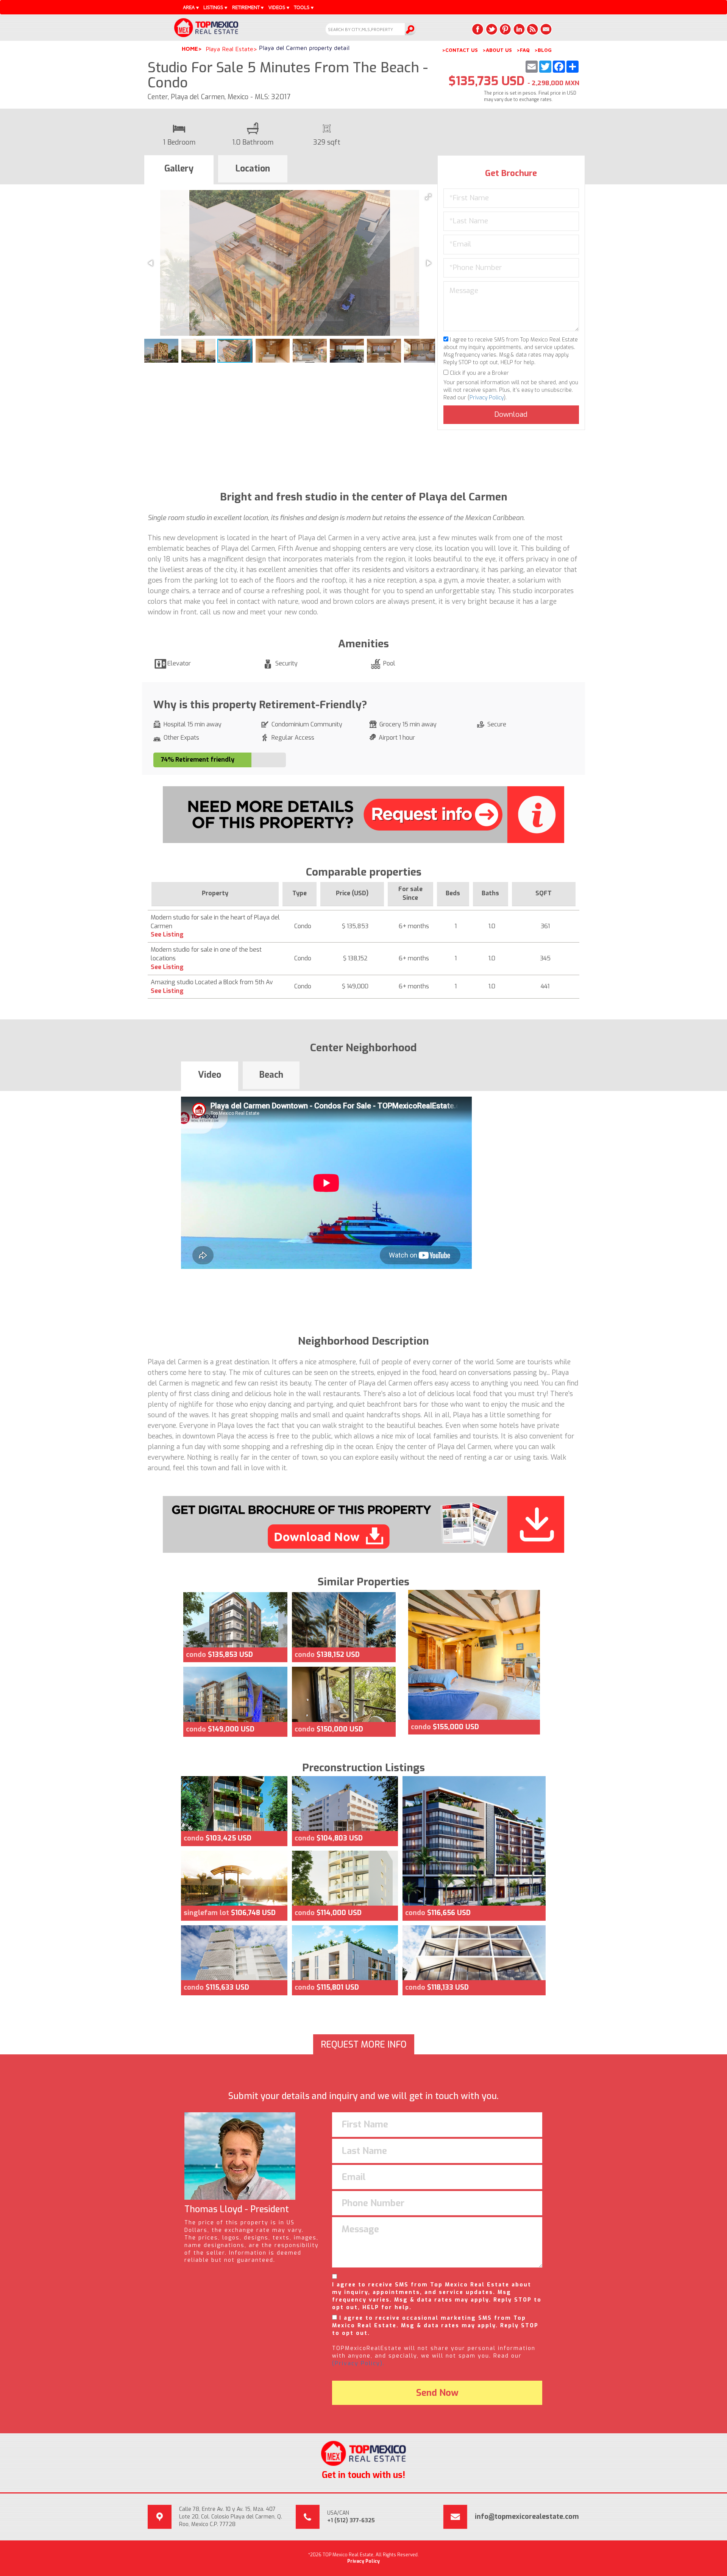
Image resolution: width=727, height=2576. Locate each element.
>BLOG (543, 50)
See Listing (167, 934)
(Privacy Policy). (358, 2363)
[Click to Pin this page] (505, 29)
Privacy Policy (487, 398)
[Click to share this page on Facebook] (478, 29)
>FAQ (523, 50)
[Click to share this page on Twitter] (491, 29)
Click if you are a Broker (479, 373)
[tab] (179, 170)
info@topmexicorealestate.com (527, 2517)
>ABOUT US (497, 50)
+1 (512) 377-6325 (351, 2521)
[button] (428, 197)
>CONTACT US (460, 50)
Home (190, 49)
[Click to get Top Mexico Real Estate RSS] (532, 29)
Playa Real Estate (229, 49)
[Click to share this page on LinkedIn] (519, 29)
